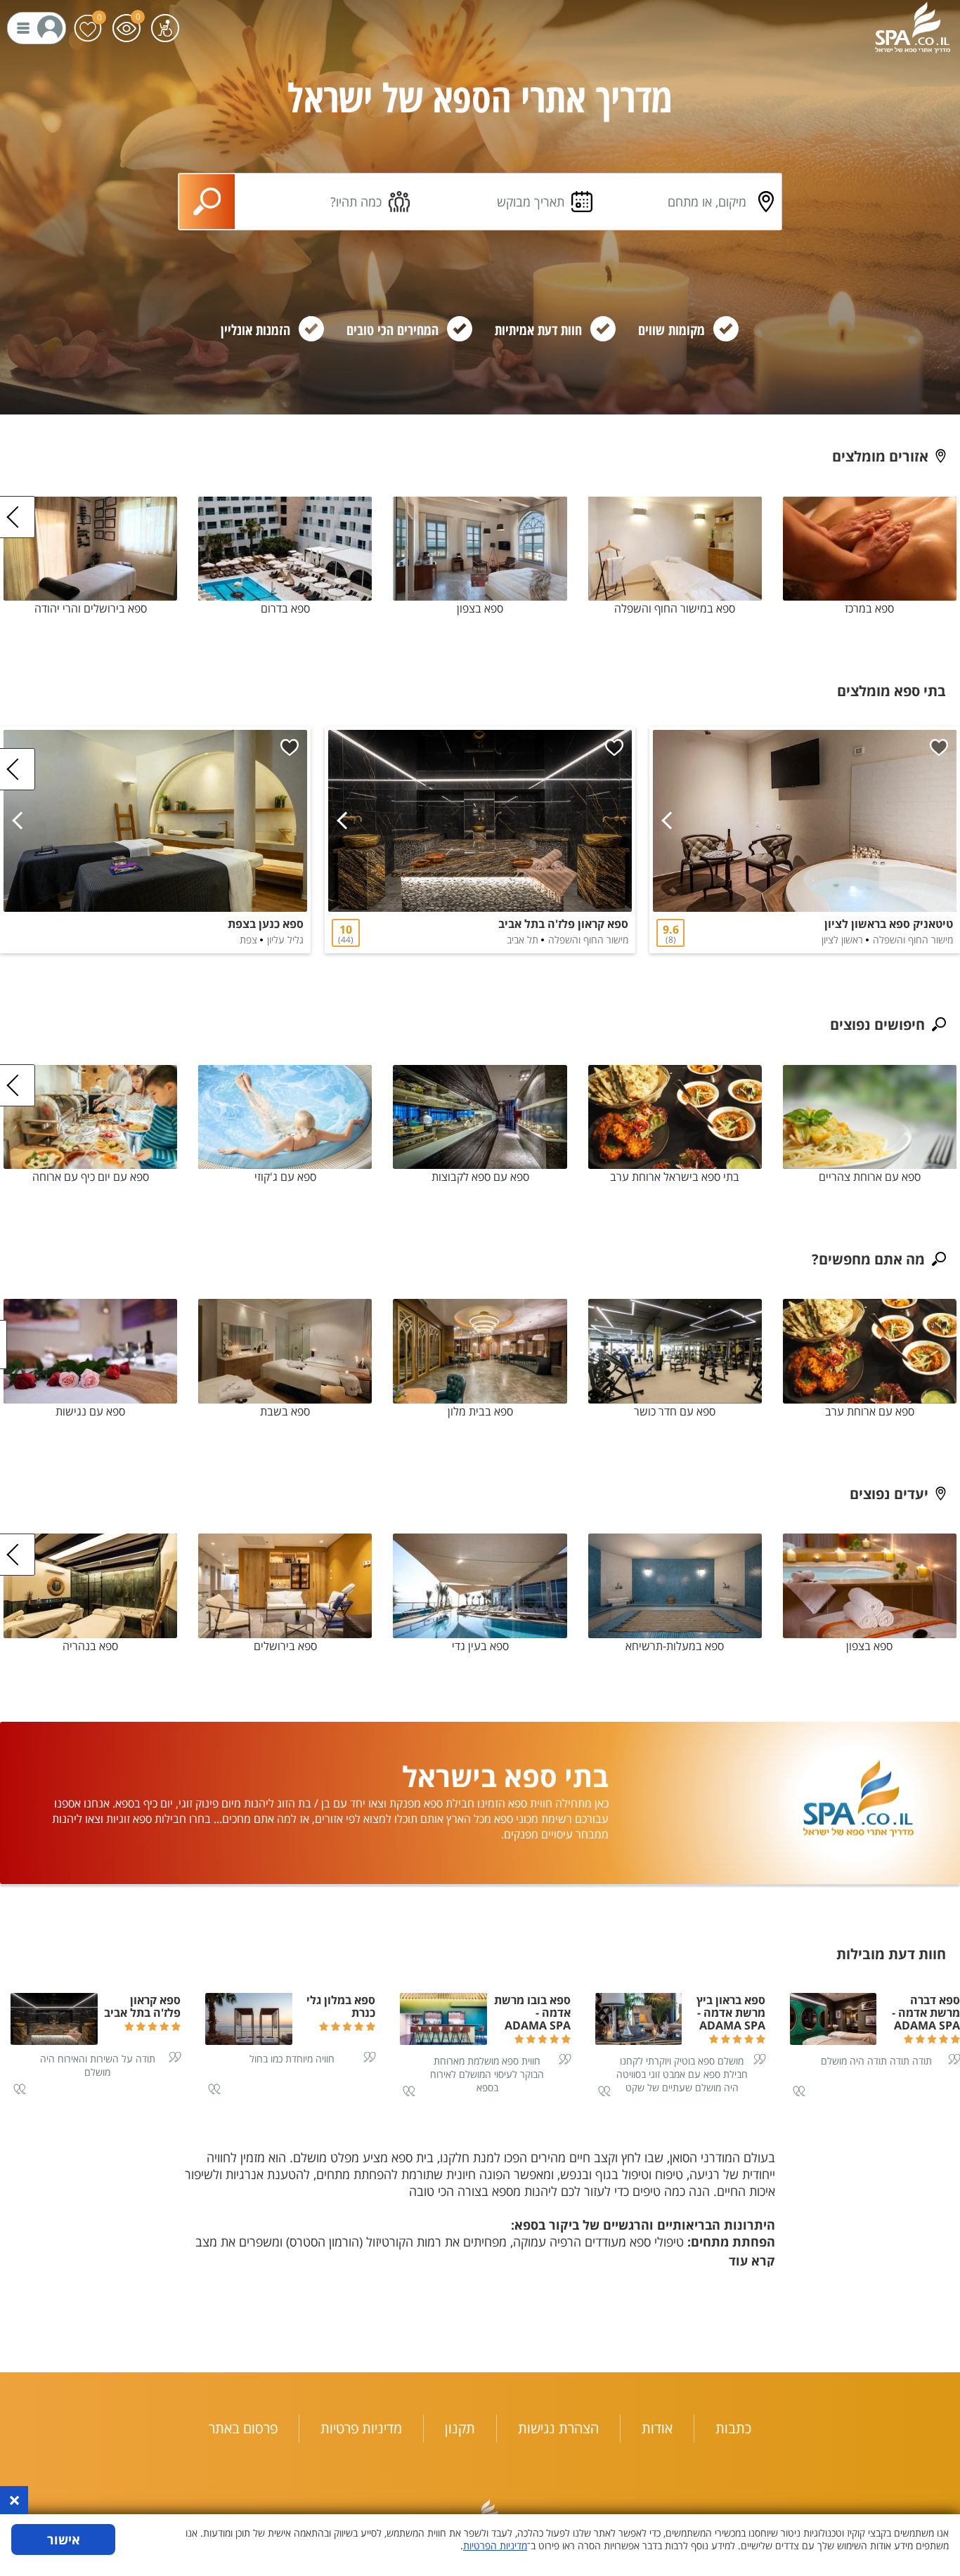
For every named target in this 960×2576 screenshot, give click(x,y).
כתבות (733, 2428)
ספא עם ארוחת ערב (870, 1411)
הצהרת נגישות (558, 2428)
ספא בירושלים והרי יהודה (91, 608)
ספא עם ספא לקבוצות (480, 1177)
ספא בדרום (285, 608)
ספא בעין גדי (480, 1646)
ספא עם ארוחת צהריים (870, 1177)
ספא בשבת (285, 1411)
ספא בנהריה (90, 1646)
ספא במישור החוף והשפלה (675, 608)
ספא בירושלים (285, 1646)
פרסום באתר (243, 2428)
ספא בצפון (480, 608)
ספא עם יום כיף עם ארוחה (91, 1177)
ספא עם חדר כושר (675, 1411)
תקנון (460, 2428)
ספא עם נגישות (90, 1411)
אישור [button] (64, 2539)
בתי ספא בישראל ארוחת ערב (675, 1177)
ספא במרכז (869, 608)
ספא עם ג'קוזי (285, 1177)
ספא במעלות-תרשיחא (675, 1646)
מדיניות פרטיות (361, 2428)
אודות (657, 2428)
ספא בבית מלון (480, 1411)
